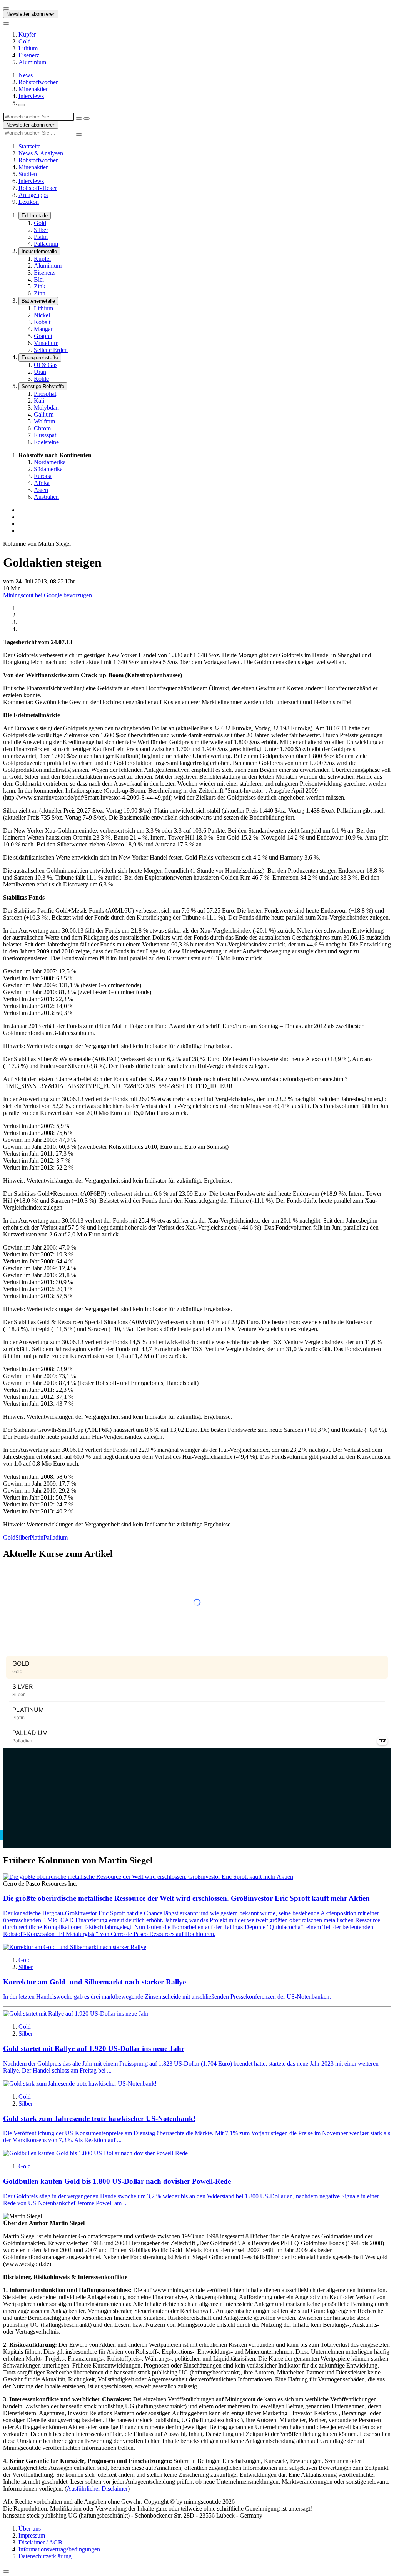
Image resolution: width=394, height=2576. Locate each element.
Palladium (46, 244)
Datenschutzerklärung (45, 2556)
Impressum (32, 2535)
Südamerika (48, 469)
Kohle (41, 379)
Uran (40, 372)
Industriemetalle (39, 251)
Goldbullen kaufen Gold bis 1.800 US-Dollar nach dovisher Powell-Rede (117, 2181)
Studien (28, 174)
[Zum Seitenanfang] (6, 2571)
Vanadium (46, 343)
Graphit (43, 336)
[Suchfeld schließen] (79, 118)
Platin (41, 237)
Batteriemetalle (38, 301)
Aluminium (32, 62)
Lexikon (29, 202)
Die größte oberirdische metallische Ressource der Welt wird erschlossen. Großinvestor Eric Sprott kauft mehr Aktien (186, 1898)
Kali (39, 401)
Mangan (44, 329)
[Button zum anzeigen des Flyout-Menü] (6, 8)
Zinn (40, 293)
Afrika (42, 483)
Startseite (29, 146)
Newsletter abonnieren (31, 14)
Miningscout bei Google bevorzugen (48, 595)
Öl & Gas (46, 365)
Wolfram (44, 421)
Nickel (42, 315)
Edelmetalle (35, 216)
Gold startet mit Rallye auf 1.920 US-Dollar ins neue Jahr (94, 2049)
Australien (46, 497)
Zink (40, 286)
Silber (41, 230)
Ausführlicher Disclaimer (97, 2489)
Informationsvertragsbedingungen (59, 2549)
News (26, 75)
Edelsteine (46, 442)
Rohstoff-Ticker (38, 188)
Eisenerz (29, 55)
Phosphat (45, 394)
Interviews (31, 96)
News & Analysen (41, 153)
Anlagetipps (33, 195)
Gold (25, 41)
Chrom (42, 428)
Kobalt (42, 322)
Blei (39, 279)
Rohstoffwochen (39, 82)
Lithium (28, 48)
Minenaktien (34, 89)
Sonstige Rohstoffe (43, 386)
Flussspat (45, 435)
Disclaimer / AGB (40, 2542)
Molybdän (46, 407)
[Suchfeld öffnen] (22, 105)
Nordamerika (50, 462)
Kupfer (27, 34)
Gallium (44, 414)
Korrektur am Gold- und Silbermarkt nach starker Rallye (94, 1982)
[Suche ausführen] (87, 118)
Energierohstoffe (40, 357)
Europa (43, 476)
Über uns (30, 2529)
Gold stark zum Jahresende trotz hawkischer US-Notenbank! (99, 2119)
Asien (41, 490)
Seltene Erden (51, 350)
